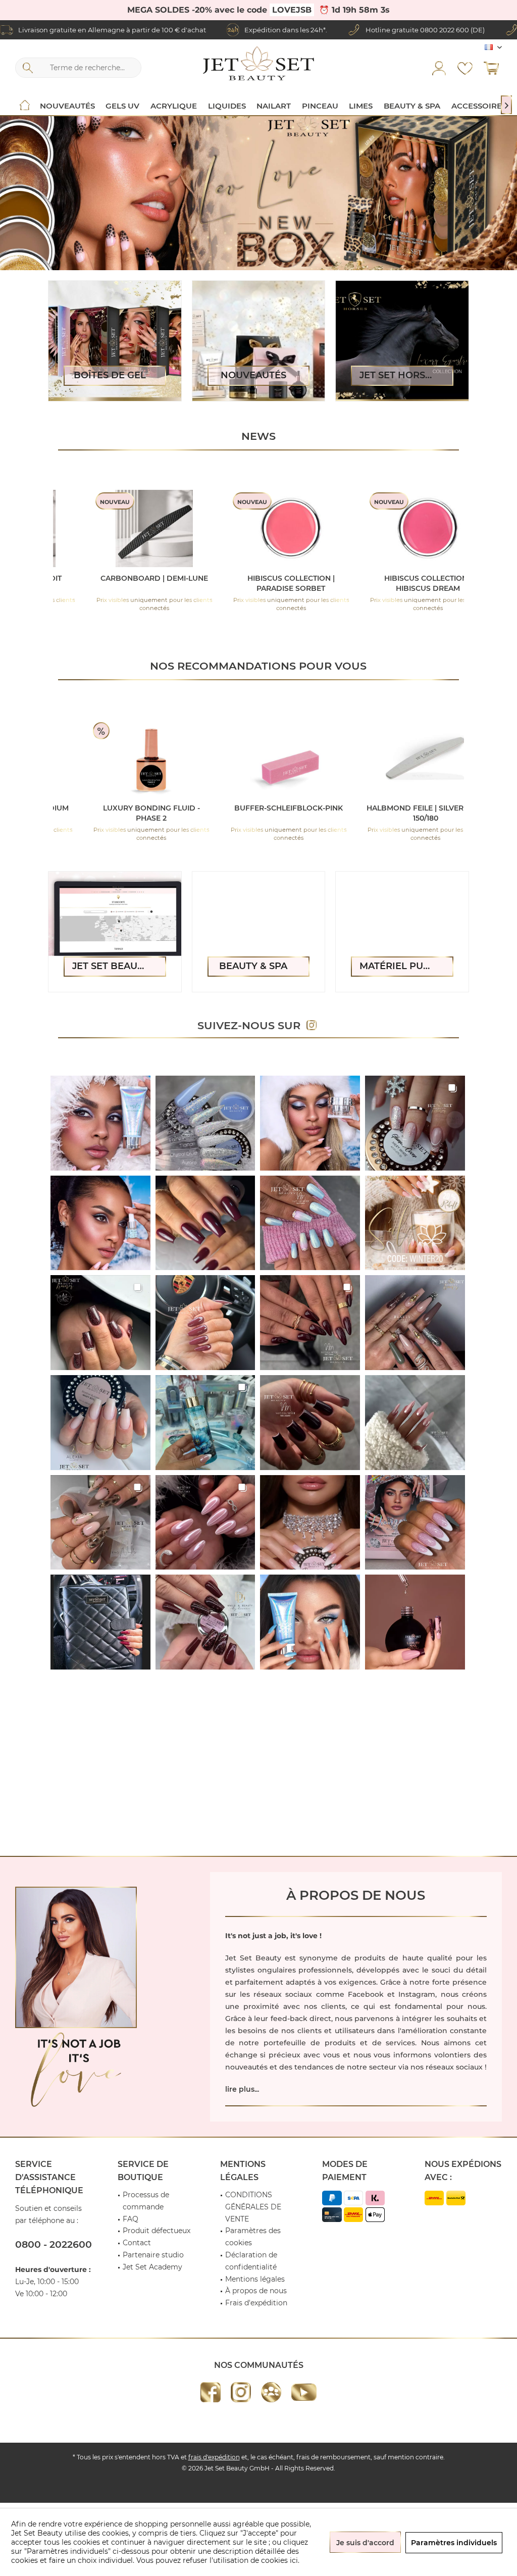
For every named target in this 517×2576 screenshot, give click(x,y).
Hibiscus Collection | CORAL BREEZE (125, 583)
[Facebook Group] (271, 2392)
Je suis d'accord (365, 2543)
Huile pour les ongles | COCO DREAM (263, 583)
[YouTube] (304, 2392)
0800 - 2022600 (54, 2244)
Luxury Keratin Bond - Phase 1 (394, 813)
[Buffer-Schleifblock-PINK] (120, 758)
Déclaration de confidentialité (251, 2261)
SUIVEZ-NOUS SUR (252, 1025)
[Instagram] (241, 2392)
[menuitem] (491, 68)
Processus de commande (146, 2201)
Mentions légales (255, 2279)
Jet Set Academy (152, 2267)
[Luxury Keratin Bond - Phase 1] (394, 758)
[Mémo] (465, 68)
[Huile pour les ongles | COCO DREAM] (262, 528)
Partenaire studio (153, 2255)
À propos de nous (256, 2291)
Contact (137, 2243)
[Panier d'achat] (491, 68)
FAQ (131, 2219)
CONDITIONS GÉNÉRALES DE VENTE (253, 2207)
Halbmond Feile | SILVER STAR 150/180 (257, 813)
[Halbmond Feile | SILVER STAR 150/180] (257, 758)
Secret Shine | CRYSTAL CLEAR (399, 578)
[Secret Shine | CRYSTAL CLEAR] (399, 528)
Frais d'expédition (256, 2303)
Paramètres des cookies (253, 2237)
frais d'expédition (214, 2457)
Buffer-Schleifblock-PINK (120, 808)
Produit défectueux (157, 2231)
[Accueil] (25, 106)
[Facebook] (211, 2392)
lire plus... (242, 2089)
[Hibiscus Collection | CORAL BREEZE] (125, 528)
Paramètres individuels (454, 2543)
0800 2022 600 (445, 30)
